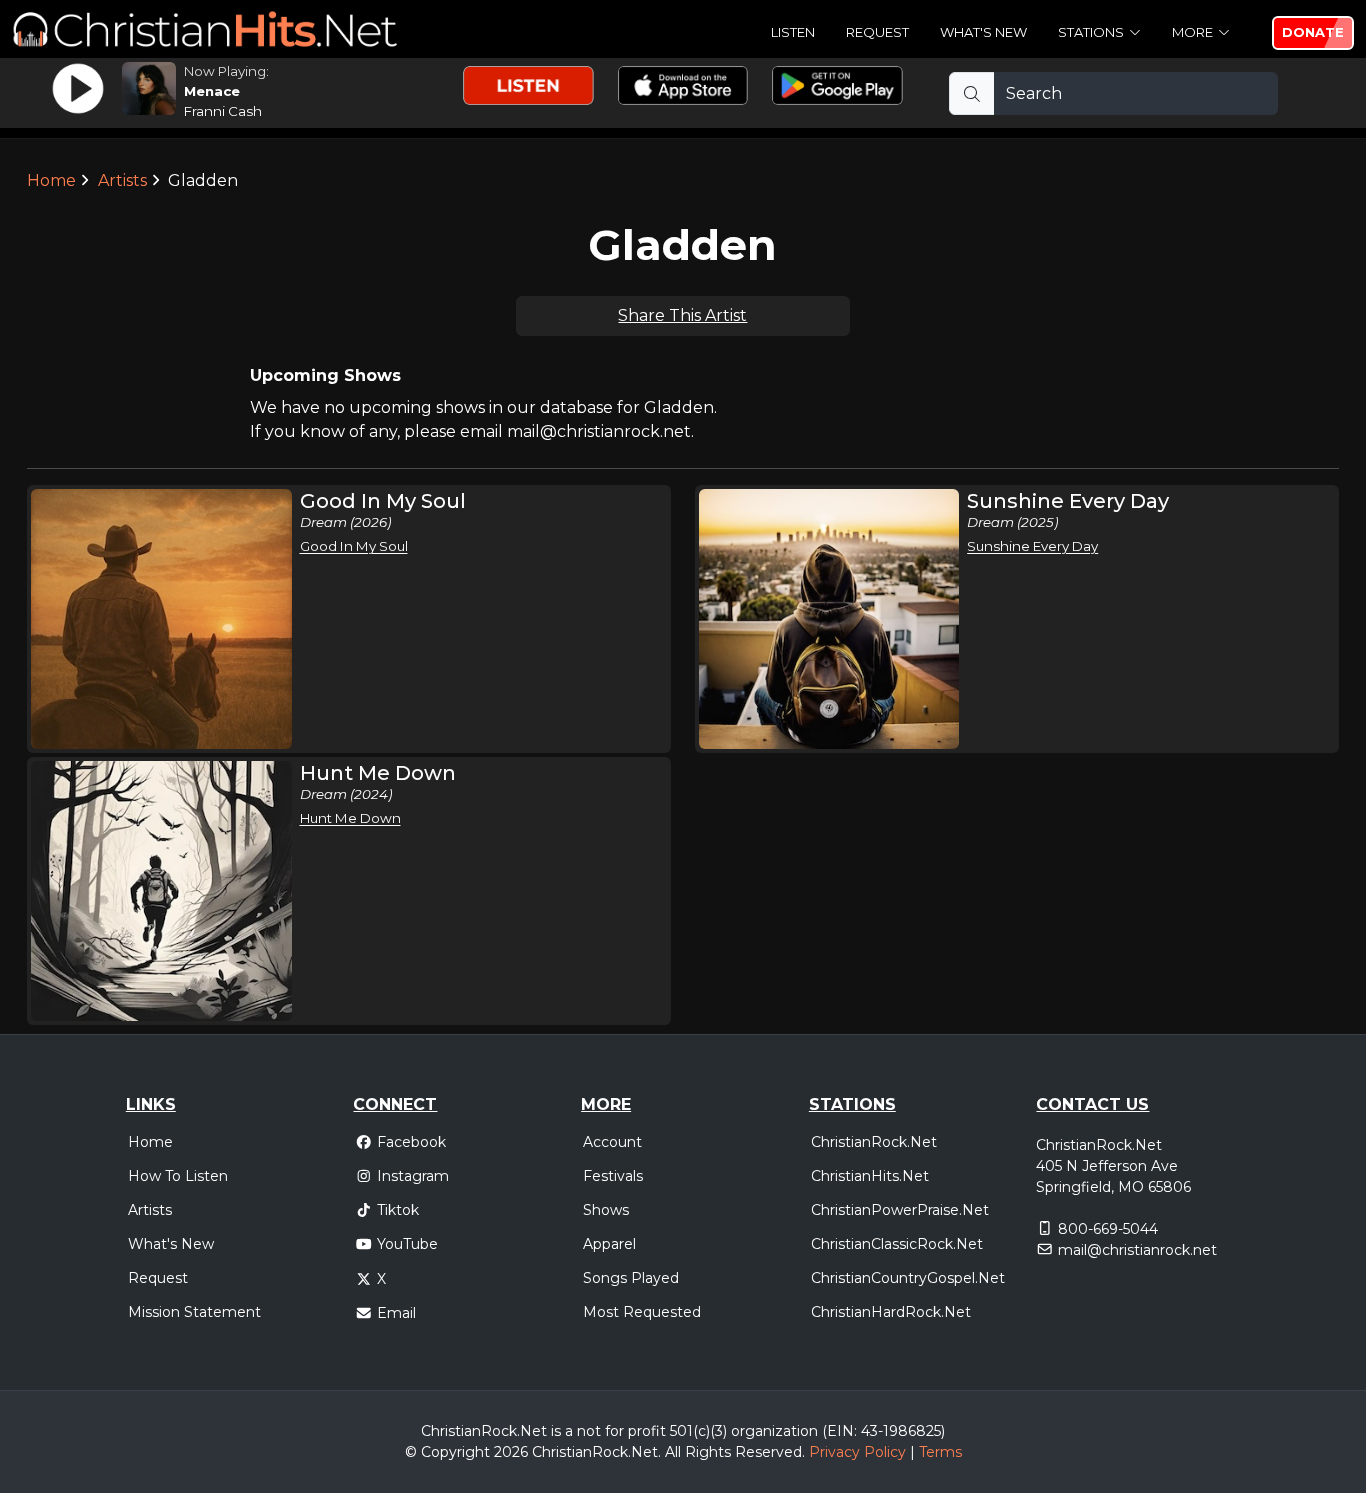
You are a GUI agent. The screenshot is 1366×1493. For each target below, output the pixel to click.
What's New (983, 32)
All (673, 1452)
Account (612, 1142)
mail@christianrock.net (1137, 1250)
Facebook (411, 1142)
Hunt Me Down (350, 818)
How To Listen (178, 1176)
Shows (606, 1210)
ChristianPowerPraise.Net (900, 1210)
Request (877, 32)
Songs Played (631, 1278)
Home (51, 180)
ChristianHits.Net (870, 1176)
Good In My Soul (354, 546)
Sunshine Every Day (1032, 546)
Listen (793, 32)
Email (396, 1313)
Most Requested (642, 1312)
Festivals (613, 1176)
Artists (122, 180)
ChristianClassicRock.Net (897, 1244)
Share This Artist (682, 315)
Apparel (609, 1244)
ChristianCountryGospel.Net (908, 1278)
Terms (940, 1452)
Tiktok (398, 1210)
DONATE (1313, 32)
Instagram (413, 1176)
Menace (212, 91)
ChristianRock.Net (874, 1142)
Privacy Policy (857, 1452)
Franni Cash (223, 111)
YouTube (407, 1244)
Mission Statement (194, 1312)
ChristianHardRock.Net (891, 1312)
